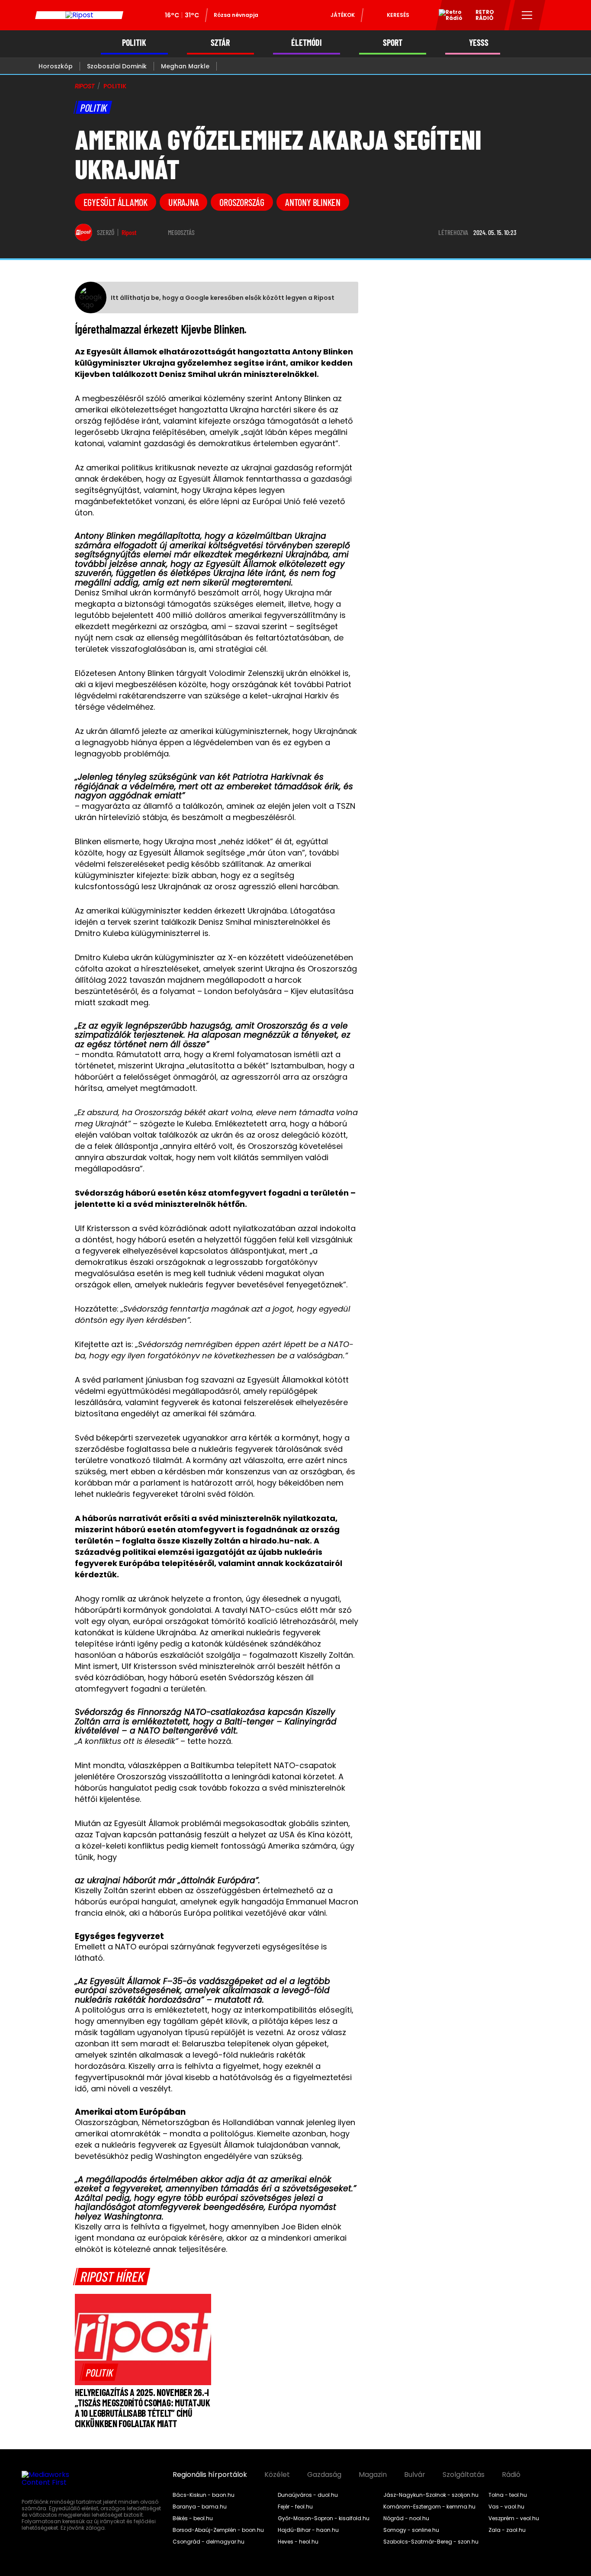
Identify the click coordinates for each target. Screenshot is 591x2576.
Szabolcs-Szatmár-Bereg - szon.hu (431, 2542)
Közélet (277, 2475)
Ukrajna (183, 202)
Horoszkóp (56, 66)
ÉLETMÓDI (307, 43)
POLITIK (134, 43)
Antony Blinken (313, 202)
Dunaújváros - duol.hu (308, 2495)
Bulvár (415, 2475)
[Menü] (527, 15)
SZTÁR (220, 43)
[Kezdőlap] (79, 15)
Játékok (343, 15)
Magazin (373, 2475)
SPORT (393, 43)
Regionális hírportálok (210, 2475)
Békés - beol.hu (193, 2518)
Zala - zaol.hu (507, 2530)
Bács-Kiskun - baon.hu (204, 2495)
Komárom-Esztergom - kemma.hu (429, 2507)
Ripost (129, 232)
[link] (99, 2372)
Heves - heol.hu (298, 2542)
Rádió (511, 2475)
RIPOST (85, 86)
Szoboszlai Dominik (117, 66)
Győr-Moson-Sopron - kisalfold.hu (324, 2518)
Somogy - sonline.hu (411, 2530)
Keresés (398, 15)
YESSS (479, 43)
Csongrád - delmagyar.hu (209, 2542)
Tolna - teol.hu (508, 2495)
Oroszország (242, 202)
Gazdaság (324, 2475)
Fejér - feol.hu (295, 2507)
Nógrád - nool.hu (406, 2518)
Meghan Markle (185, 66)
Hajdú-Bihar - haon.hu (308, 2530)
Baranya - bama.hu (200, 2507)
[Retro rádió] (447, 16)
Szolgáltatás (464, 2475)
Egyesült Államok (116, 202)
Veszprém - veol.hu (514, 2518)
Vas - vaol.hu (506, 2507)
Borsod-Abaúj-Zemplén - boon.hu (218, 2530)
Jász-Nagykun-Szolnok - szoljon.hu (431, 2495)
